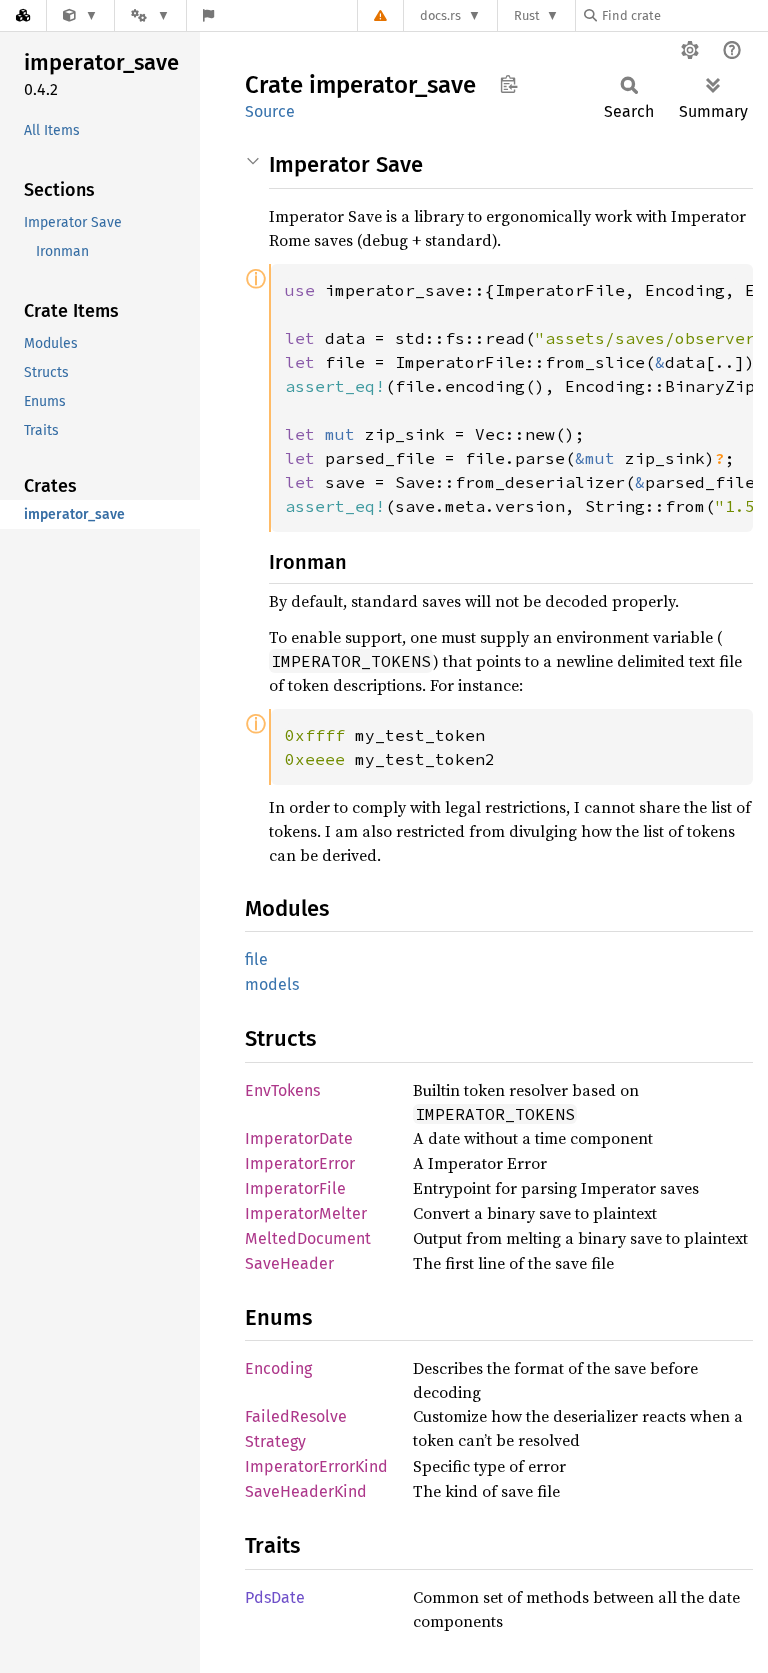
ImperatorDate (299, 1138)
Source (270, 111)
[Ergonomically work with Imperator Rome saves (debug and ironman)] (80, 15)
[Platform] (150, 15)
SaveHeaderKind (306, 1491)
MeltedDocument (308, 1238)
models (272, 984)
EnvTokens (282, 1090)
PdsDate (275, 1597)
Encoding (278, 1368)
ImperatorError (300, 1163)
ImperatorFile (295, 1188)
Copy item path (508, 84)
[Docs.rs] (23, 15)
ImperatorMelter (306, 1213)
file (256, 959)
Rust (527, 15)
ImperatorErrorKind (316, 1466)
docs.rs (440, 15)
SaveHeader (289, 1263)
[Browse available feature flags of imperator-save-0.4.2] (208, 15)
